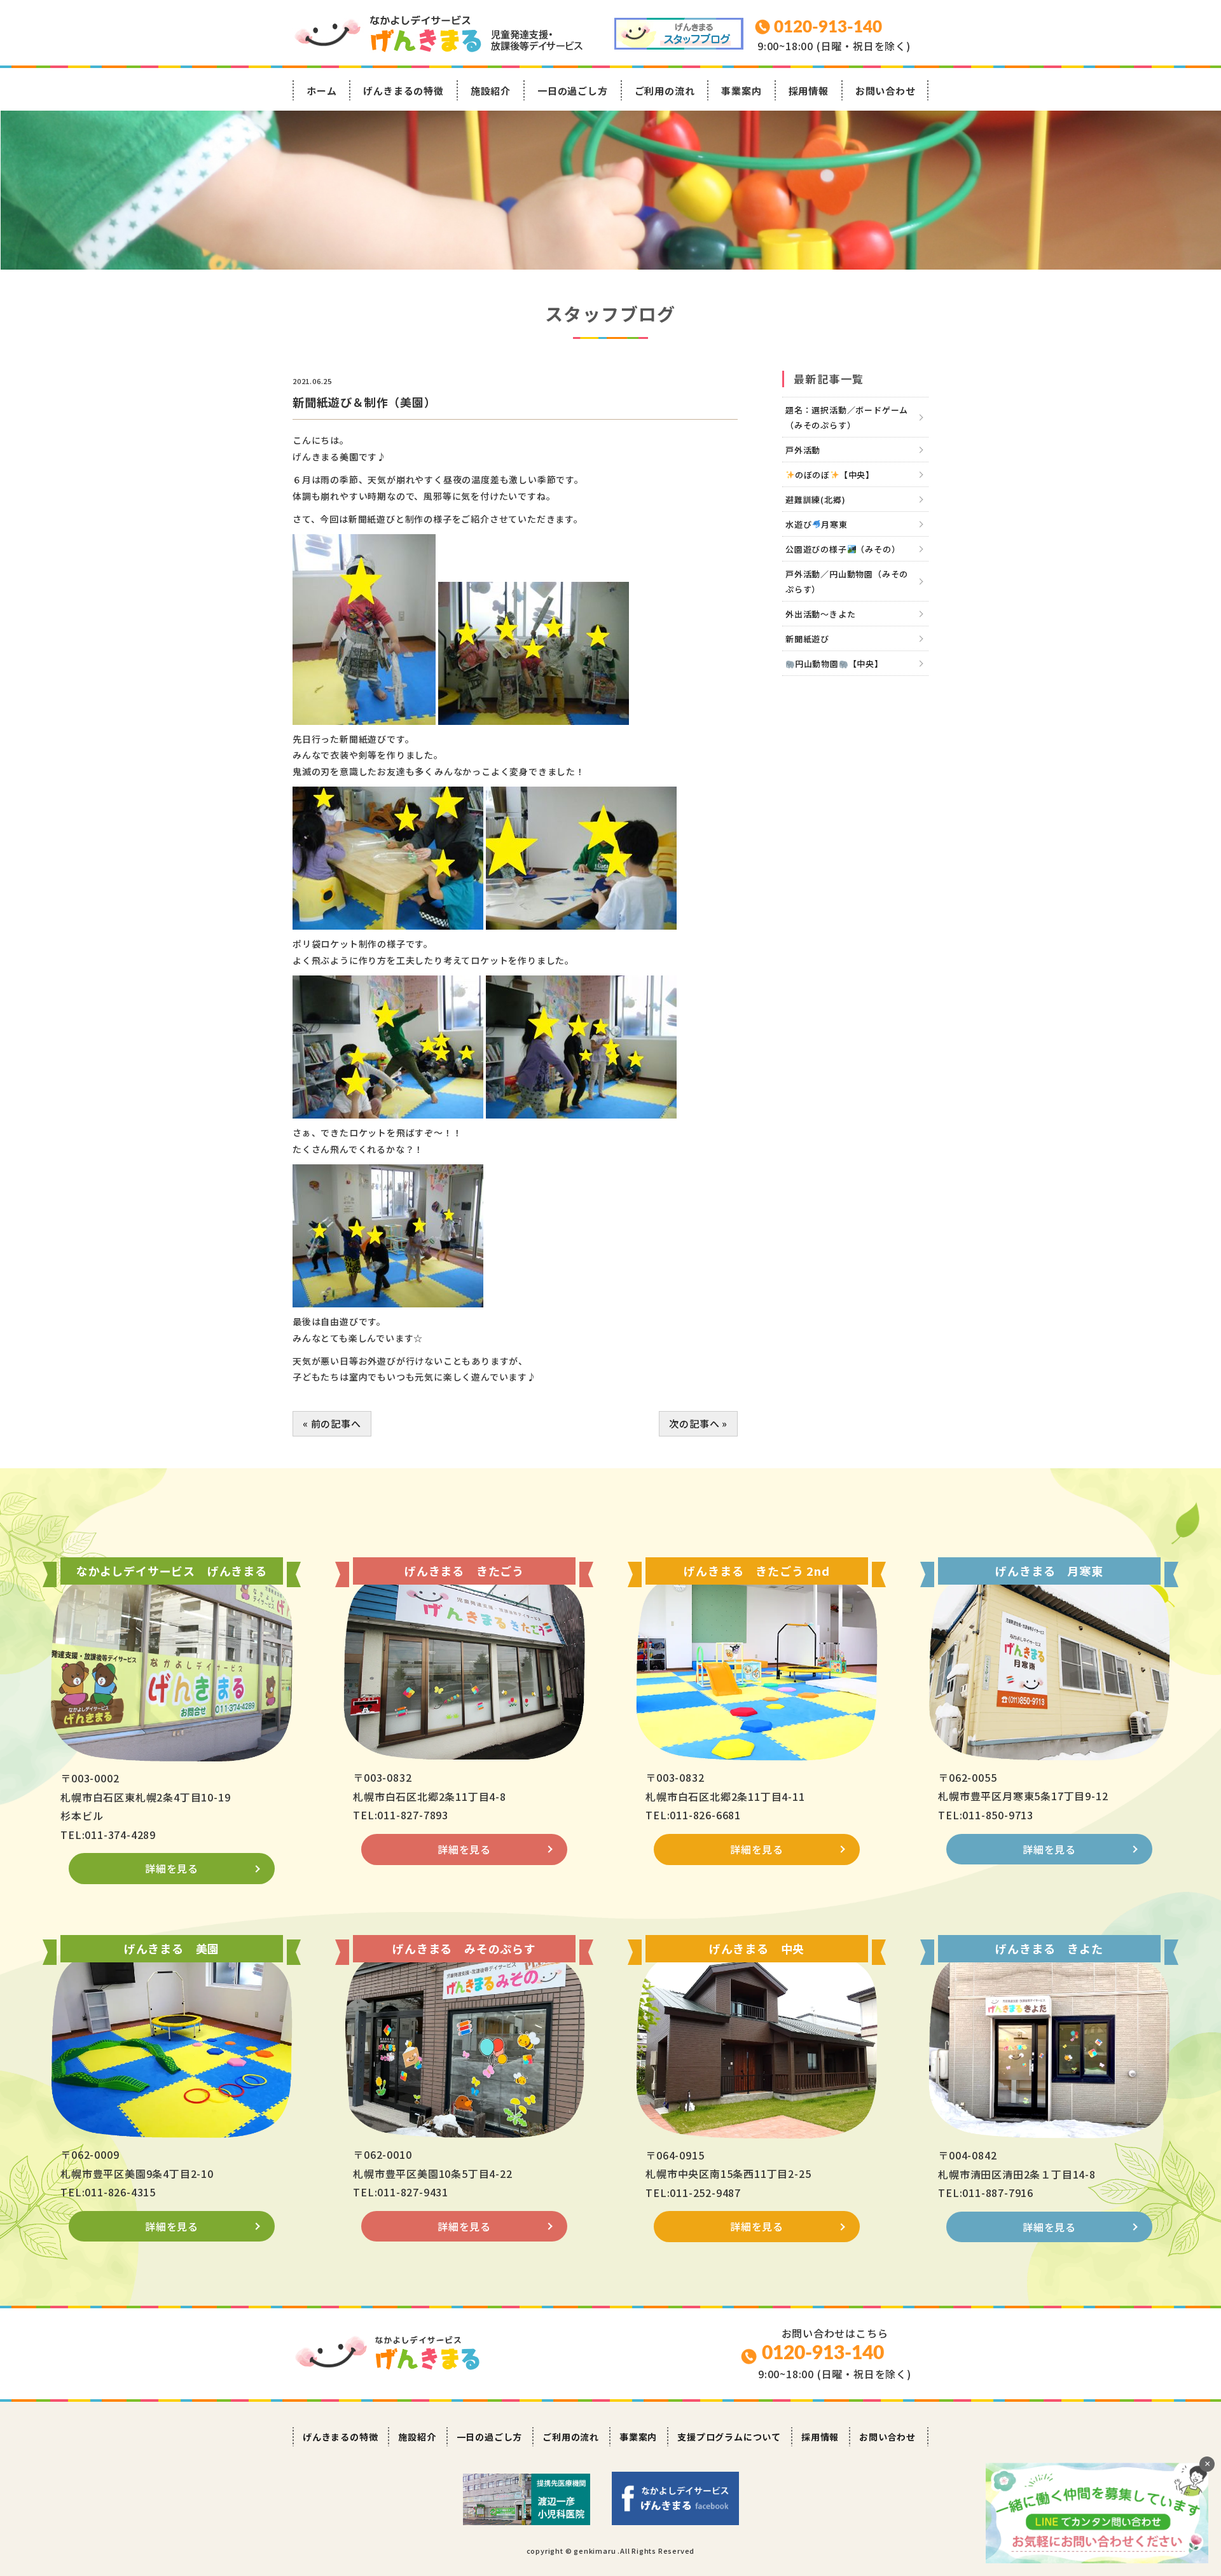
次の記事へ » (698, 1423)
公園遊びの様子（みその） (843, 549)
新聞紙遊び (807, 639)
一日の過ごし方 (573, 91)
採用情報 (809, 91)
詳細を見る (172, 1868)
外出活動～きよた (820, 614)
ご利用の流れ (665, 91)
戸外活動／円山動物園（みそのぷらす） (847, 582)
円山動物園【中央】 (839, 664)
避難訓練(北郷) (815, 499)
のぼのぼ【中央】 (835, 475)
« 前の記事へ (332, 1423)
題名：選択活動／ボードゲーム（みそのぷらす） (847, 417)
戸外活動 (803, 450)
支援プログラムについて (729, 2437)
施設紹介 (491, 91)
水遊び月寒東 (817, 524)
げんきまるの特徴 (403, 91)
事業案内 (741, 91)
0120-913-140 (823, 2353)
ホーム (321, 91)
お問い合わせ (886, 91)
